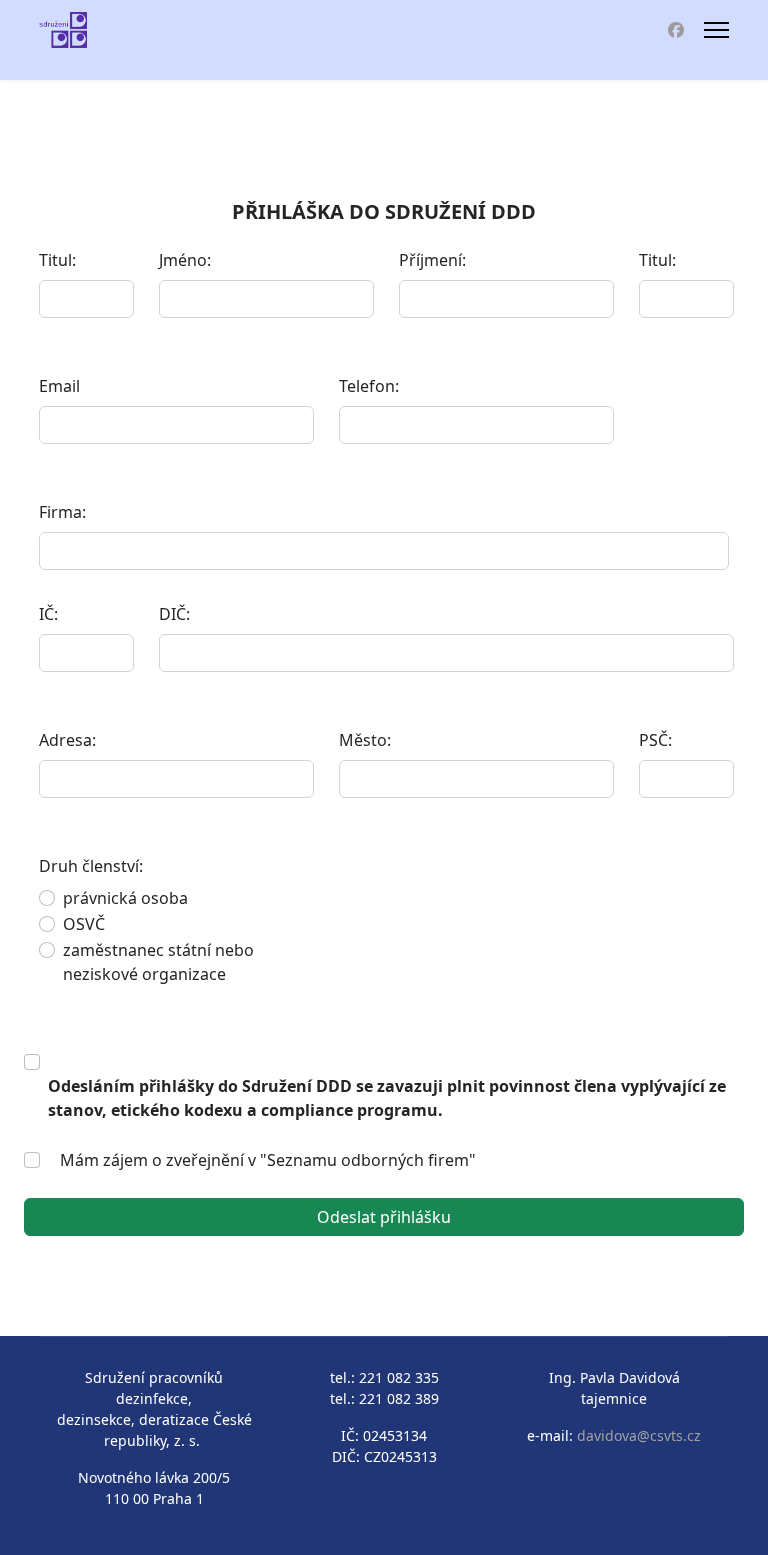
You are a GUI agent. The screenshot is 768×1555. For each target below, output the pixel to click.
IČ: (48, 614)
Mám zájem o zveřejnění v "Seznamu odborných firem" (268, 1160)
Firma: (62, 512)
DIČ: (174, 614)
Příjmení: (432, 260)
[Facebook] (676, 30)
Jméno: (185, 260)
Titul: (57, 260)
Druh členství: (103, 866)
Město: (365, 740)
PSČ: (655, 740)
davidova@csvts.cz (639, 1435)
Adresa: (67, 740)
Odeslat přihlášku (384, 1217)
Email (59, 386)
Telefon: (369, 386)
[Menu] (716, 30)
